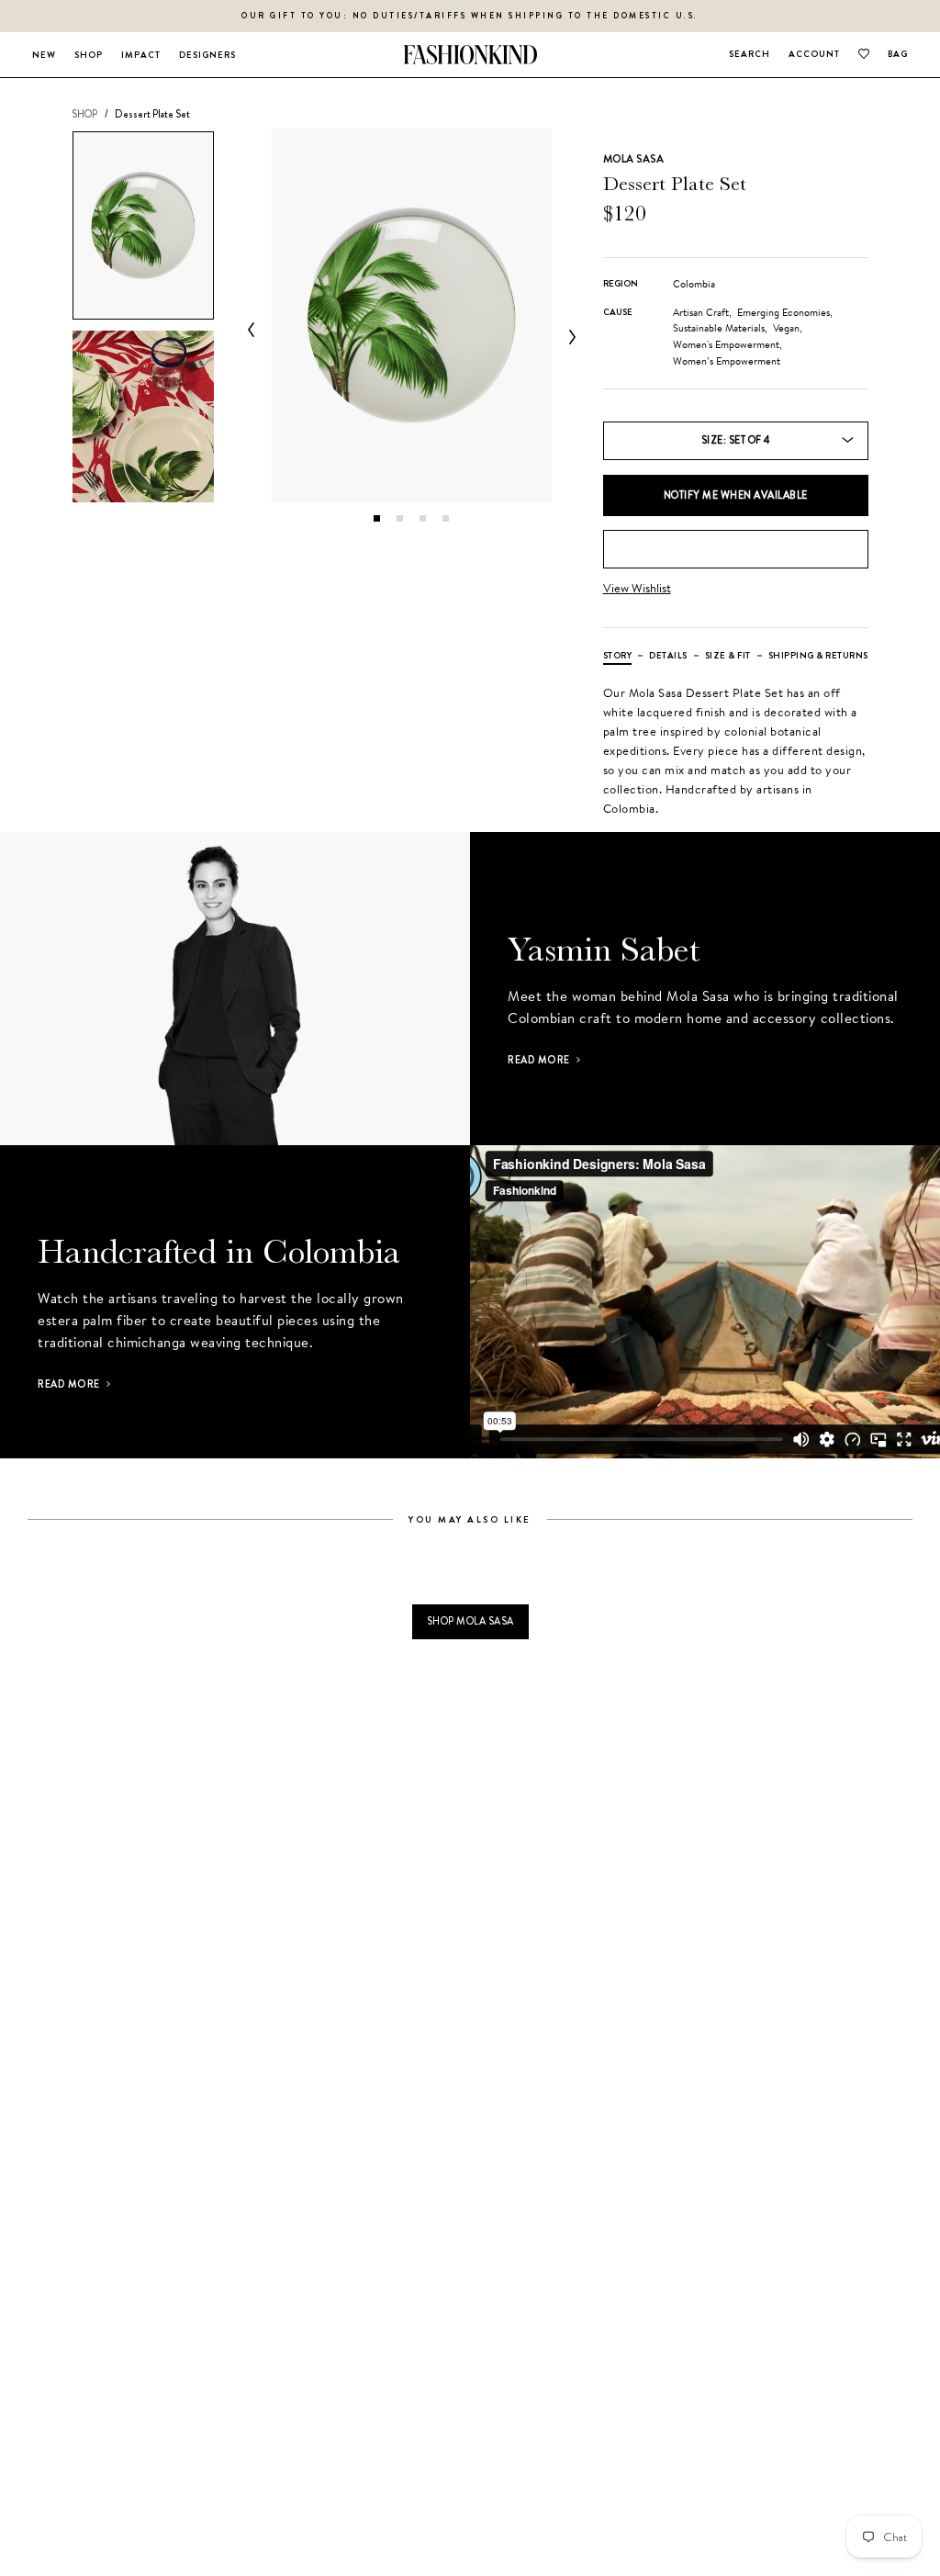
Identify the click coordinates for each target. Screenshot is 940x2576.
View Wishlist (637, 588)
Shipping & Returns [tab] (818, 655)
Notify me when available (736, 495)
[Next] (568, 337)
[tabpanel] (412, 315)
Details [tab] (668, 655)
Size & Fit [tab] (728, 655)
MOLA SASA (633, 159)
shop (84, 114)
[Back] (255, 330)
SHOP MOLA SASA (470, 1621)
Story (618, 655)
